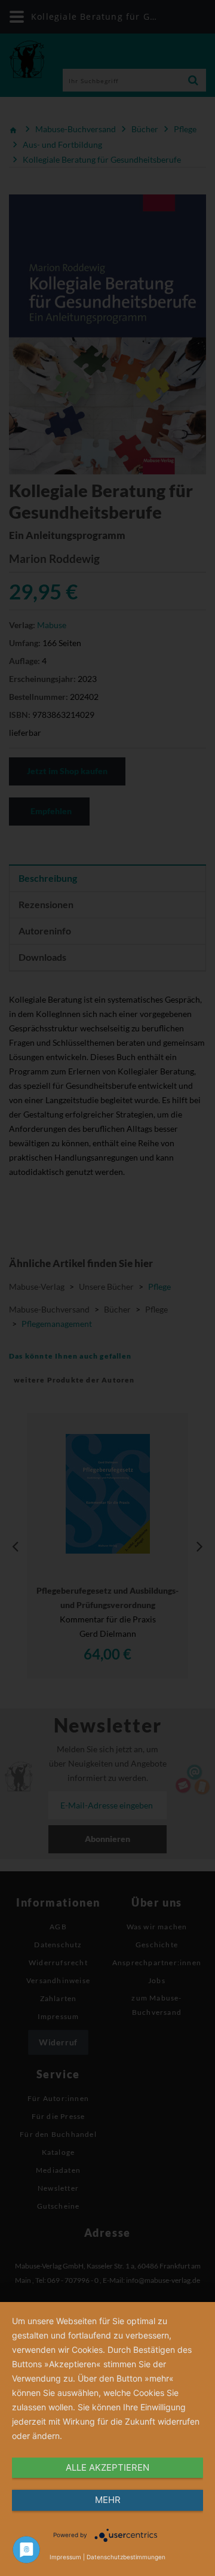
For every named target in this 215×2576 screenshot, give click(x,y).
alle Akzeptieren (107, 2467)
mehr (108, 2500)
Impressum (65, 2557)
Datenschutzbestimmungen (126, 2557)
